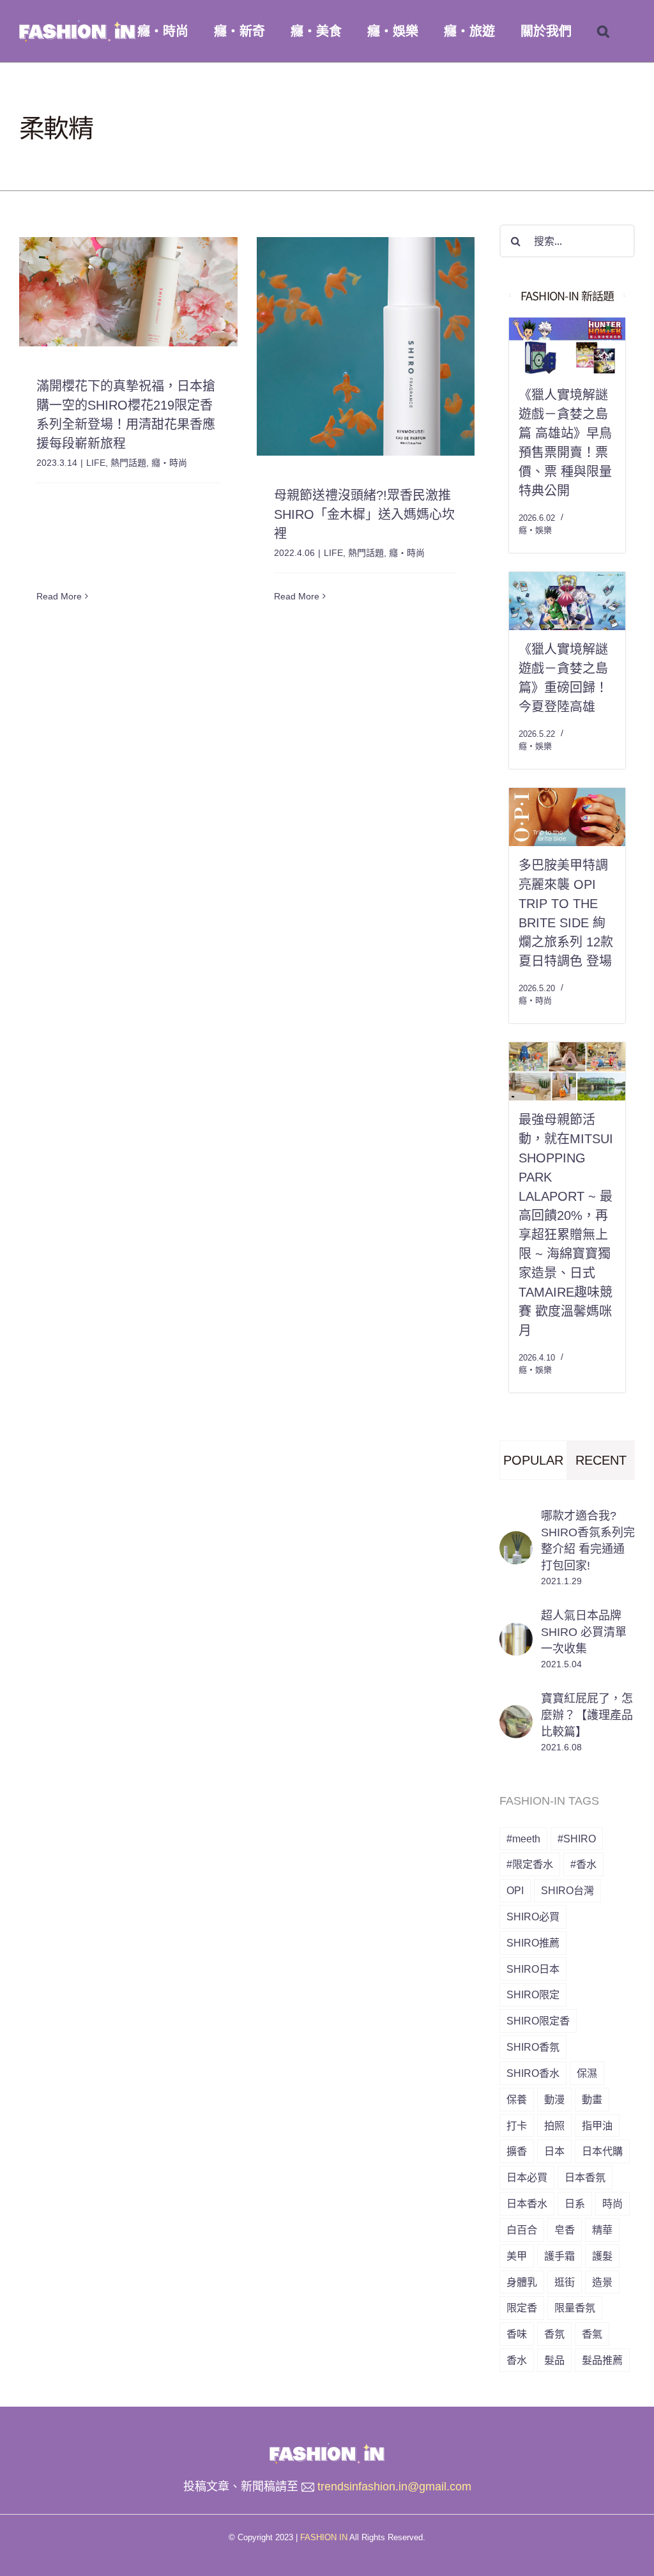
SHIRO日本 (533, 1969)
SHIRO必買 (533, 1917)
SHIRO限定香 (538, 2021)
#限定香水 (530, 1864)
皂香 (565, 2230)
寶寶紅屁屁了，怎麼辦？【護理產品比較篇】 (587, 1715)
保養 (517, 2099)
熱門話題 (128, 463)
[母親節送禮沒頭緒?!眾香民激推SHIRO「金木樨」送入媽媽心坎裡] (366, 346)
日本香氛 (585, 2177)
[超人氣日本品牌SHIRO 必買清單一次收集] (516, 1632)
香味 (517, 2334)
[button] (603, 31)
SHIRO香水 (533, 2073)
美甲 (517, 2256)
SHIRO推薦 (533, 1943)
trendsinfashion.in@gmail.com (394, 2487)
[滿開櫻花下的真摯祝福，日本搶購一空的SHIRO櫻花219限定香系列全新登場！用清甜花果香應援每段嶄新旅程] (128, 292)
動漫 (554, 2099)
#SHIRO (577, 1839)
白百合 (522, 2230)
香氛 (554, 2334)
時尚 (612, 2203)
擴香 (517, 2151)
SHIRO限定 (533, 1994)
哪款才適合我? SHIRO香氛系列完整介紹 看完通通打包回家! (588, 1541)
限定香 (522, 2308)
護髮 (602, 2256)
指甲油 (597, 2125)
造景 (602, 2282)
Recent (601, 1460)
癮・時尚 (169, 463)
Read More (59, 596)
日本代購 (602, 2151)
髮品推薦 (602, 2360)
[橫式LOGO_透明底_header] (327, 2448)
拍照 (554, 2125)
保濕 (587, 2073)
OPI (515, 1890)
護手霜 (559, 2256)
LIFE (96, 463)
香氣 (592, 2334)
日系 (575, 2203)
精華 (602, 2230)
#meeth (523, 1839)
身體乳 (522, 2282)
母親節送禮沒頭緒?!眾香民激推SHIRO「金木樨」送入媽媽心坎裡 (364, 514)
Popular (533, 1460)
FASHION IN (324, 2537)
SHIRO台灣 (567, 1890)
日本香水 (527, 2203)
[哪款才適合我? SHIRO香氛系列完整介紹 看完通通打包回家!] (516, 1541)
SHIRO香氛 (533, 2047)
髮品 (554, 2360)
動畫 (592, 2099)
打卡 (517, 2125)
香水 (517, 2360)
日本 (554, 2151)
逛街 (565, 2282)
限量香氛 (575, 2308)
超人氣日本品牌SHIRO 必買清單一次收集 (584, 1632)
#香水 (583, 1864)
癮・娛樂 (535, 530)
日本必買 (527, 2177)
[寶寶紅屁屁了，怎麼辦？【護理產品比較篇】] (516, 1715)
